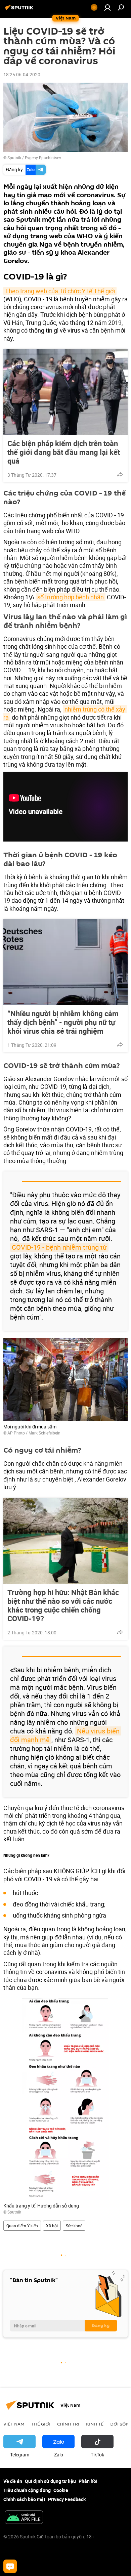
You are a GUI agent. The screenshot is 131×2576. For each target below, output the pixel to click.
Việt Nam (14, 2424)
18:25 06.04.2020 (22, 74)
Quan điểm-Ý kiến (22, 2226)
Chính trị (68, 2424)
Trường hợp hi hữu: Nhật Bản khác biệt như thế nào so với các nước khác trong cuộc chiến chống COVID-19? (63, 1605)
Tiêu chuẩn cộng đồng (27, 2490)
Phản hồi (88, 2481)
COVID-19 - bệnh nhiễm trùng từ (59, 1247)
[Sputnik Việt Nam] (20, 10)
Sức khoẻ (74, 2226)
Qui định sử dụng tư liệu (50, 2481)
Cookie (61, 2490)
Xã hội (52, 2226)
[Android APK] (24, 2518)
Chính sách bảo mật (24, 2499)
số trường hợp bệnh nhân (71, 597)
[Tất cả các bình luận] (10, 2566)
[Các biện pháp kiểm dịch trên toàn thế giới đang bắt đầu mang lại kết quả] (65, 392)
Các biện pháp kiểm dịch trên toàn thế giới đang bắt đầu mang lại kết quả (64, 452)
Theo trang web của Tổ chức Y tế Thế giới (60, 291)
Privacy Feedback (67, 2499)
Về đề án (13, 2481)
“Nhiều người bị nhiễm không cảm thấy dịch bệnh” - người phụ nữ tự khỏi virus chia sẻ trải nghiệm (63, 1022)
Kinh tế (95, 2424)
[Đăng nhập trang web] (107, 7)
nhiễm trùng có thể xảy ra (65, 713)
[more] (120, 474)
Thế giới (41, 2424)
